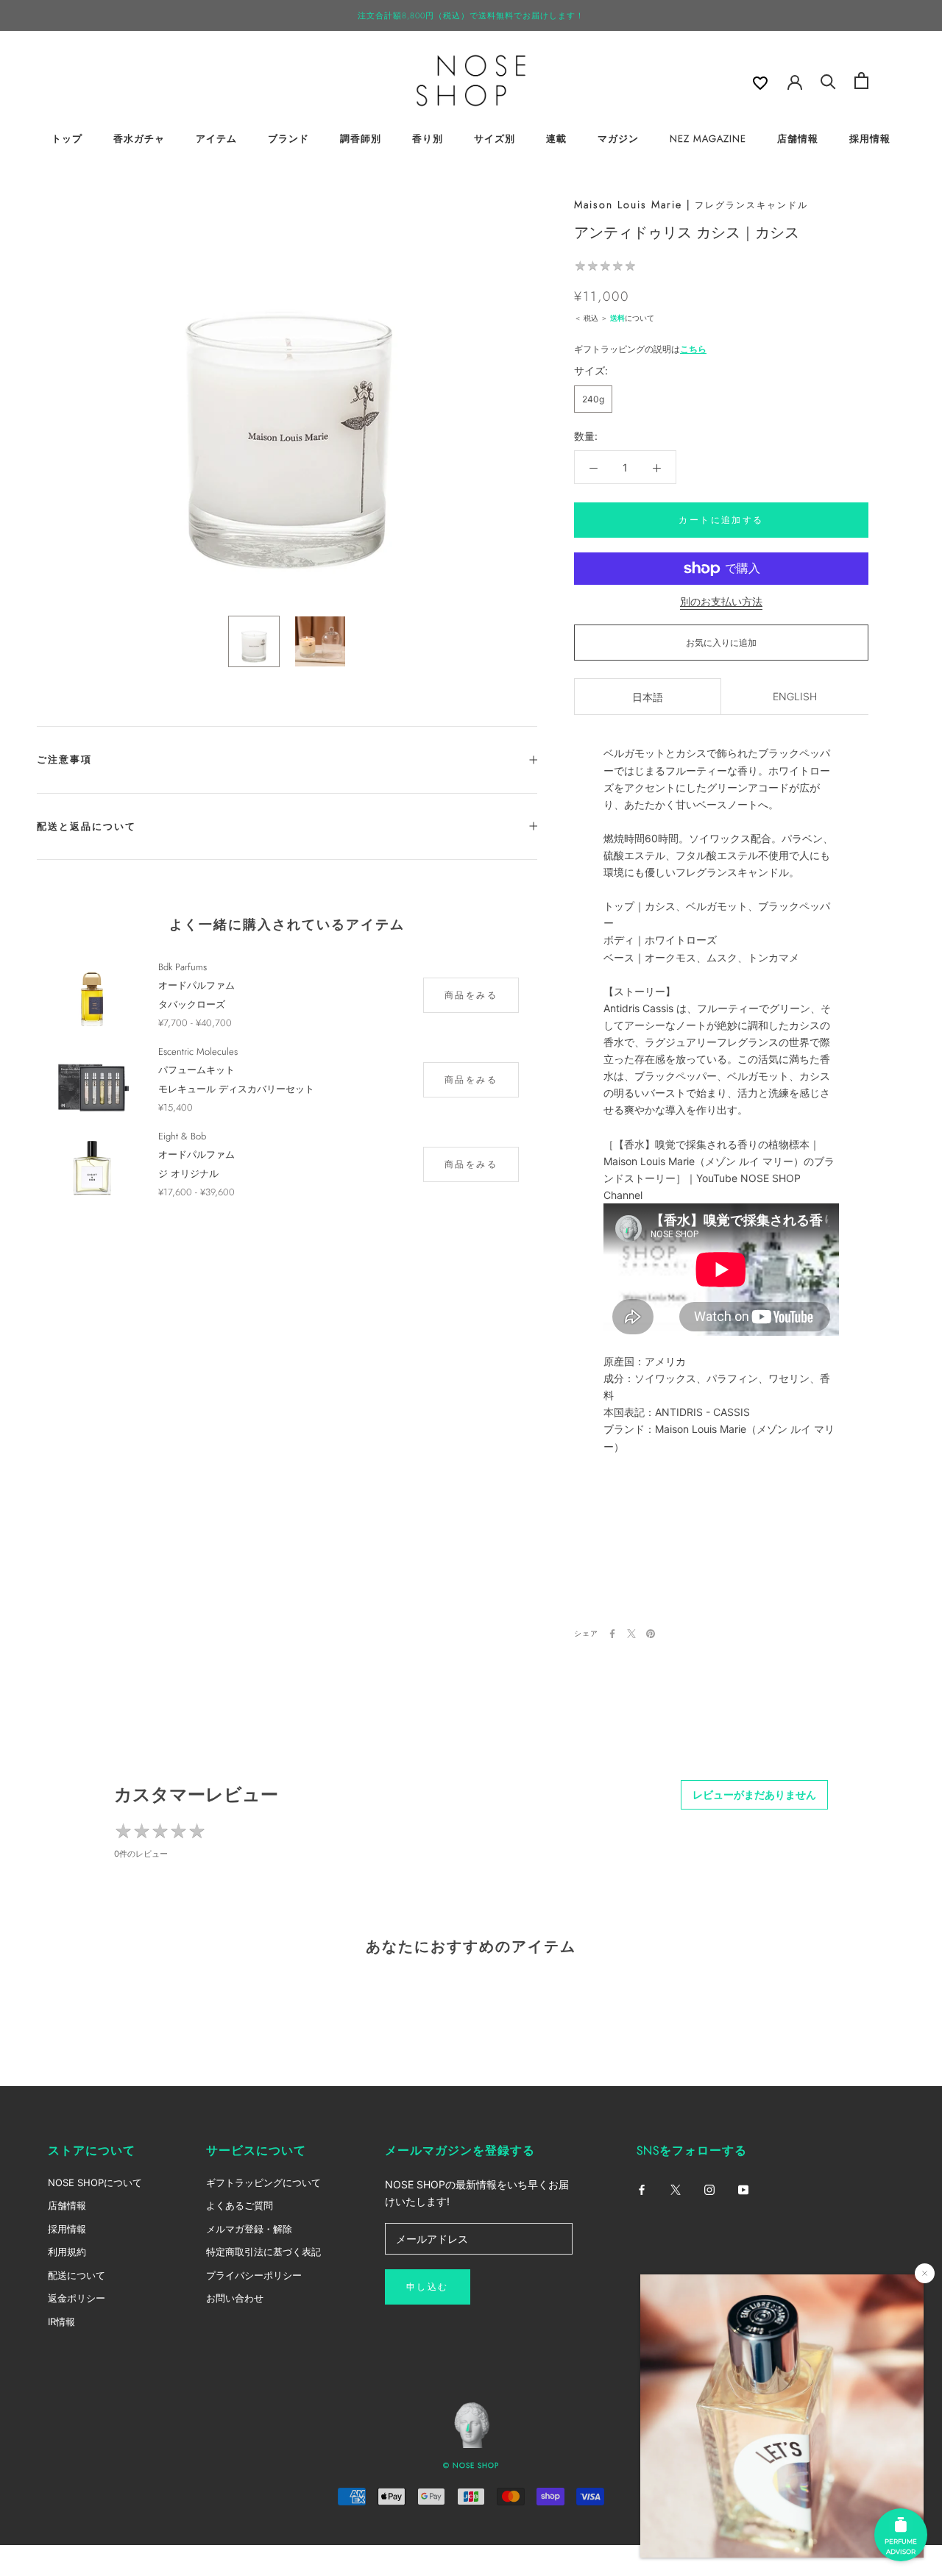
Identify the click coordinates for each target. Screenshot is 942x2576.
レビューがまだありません (754, 1794)
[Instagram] (709, 2189)
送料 (617, 318)
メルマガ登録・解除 (249, 2229)
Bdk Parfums (183, 967)
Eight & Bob (182, 1136)
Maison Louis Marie (628, 204)
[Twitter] (631, 1634)
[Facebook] (612, 1634)
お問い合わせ (235, 2298)
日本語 (648, 698)
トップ (67, 139)
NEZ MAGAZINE (708, 139)
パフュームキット (196, 1070)
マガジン (618, 139)
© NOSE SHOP (471, 2465)
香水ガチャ (139, 139)
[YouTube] (743, 2189)
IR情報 (61, 2321)
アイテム (216, 139)
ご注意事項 (64, 759)
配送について (77, 2275)
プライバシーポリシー (254, 2275)
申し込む (428, 2287)
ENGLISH (795, 697)
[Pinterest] (651, 1634)
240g (593, 399)
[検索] (828, 81)
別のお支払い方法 (721, 601)
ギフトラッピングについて (263, 2182)
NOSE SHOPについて (95, 2182)
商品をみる (471, 995)
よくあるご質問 (240, 2205)
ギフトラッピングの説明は (640, 349)
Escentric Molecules (198, 1052)
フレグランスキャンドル (751, 205)
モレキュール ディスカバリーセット (236, 1089)
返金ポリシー (77, 2298)
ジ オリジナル (188, 1174)
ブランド (288, 139)
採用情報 (870, 139)
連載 (556, 139)
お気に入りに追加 (721, 643)
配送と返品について (86, 826)
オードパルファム (196, 985)
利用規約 (67, 2252)
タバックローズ (192, 1004)
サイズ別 (495, 139)
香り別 (428, 139)
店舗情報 (798, 139)
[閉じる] (925, 2273)
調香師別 (361, 139)
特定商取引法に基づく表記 (263, 2252)
